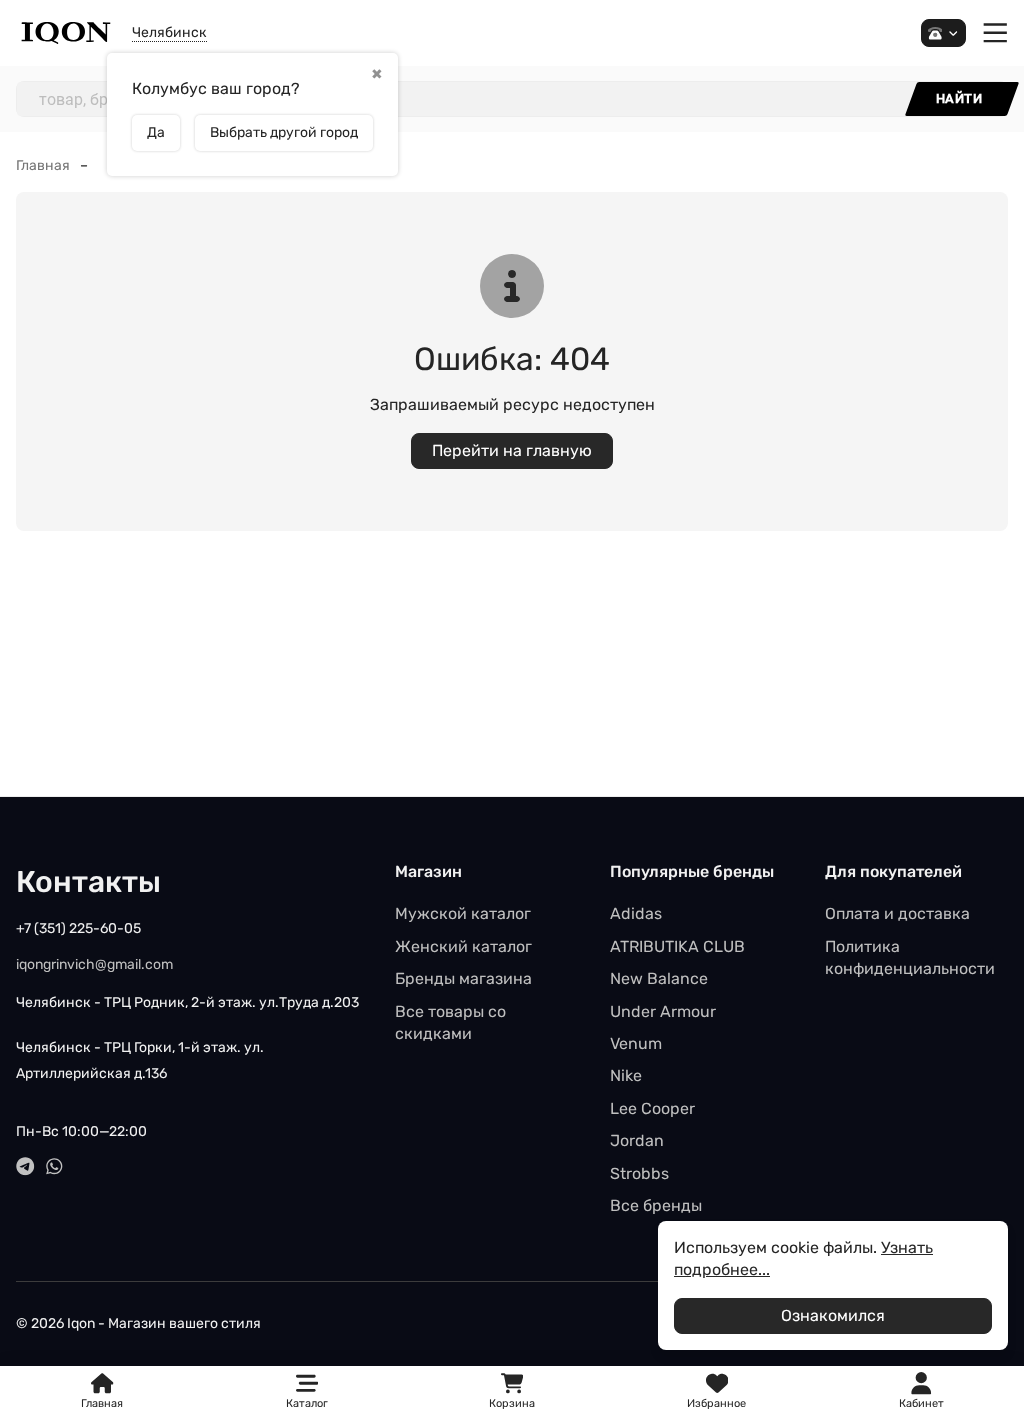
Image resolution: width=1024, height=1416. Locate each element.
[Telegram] (25, 1166)
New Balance (659, 978)
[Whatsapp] (54, 1166)
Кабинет (921, 1403)
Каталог (307, 1403)
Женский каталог (463, 946)
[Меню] (995, 33)
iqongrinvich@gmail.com (94, 964)
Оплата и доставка (897, 913)
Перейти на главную (512, 450)
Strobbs (639, 1173)
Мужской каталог (463, 913)
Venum (636, 1043)
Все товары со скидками (450, 1022)
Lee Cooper (652, 1108)
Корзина (512, 1391)
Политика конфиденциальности (910, 957)
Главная (43, 165)
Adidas (636, 913)
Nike (626, 1075)
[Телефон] (943, 33)
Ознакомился (833, 1315)
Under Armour (663, 1011)
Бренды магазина (463, 978)
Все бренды (656, 1205)
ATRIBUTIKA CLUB (677, 946)
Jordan (637, 1140)
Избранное (716, 1391)
